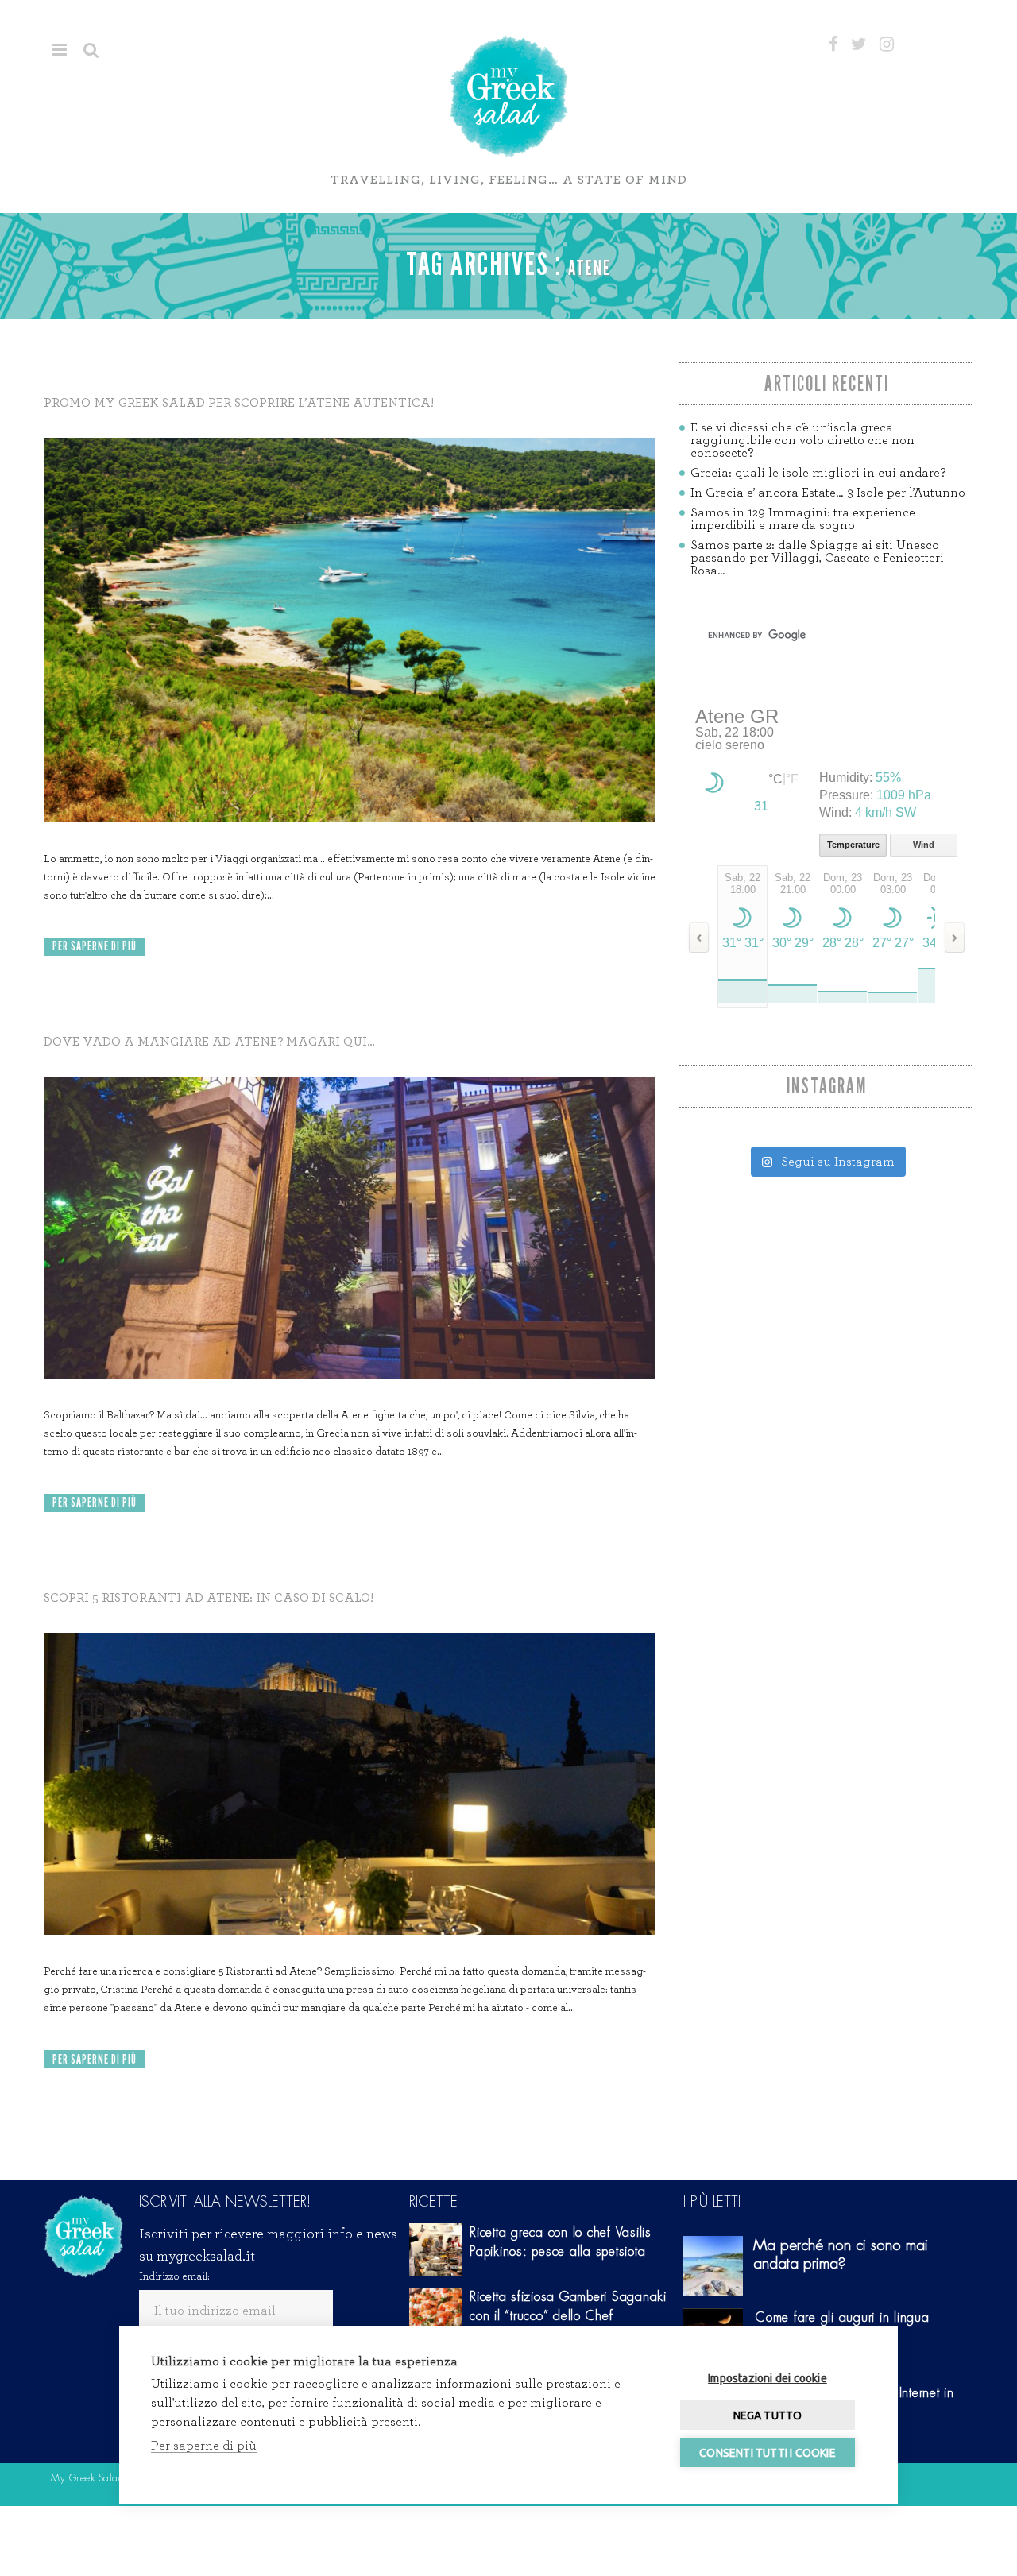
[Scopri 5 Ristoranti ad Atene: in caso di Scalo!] (350, 1784)
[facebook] (833, 44)
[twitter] (859, 44)
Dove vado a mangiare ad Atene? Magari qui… (209, 1042)
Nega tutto (768, 2415)
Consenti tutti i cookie (768, 2453)
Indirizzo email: (174, 2276)
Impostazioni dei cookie (768, 2378)
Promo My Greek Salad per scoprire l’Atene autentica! (239, 403)
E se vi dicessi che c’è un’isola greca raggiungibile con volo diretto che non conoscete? (802, 440)
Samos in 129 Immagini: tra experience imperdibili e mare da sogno (803, 519)
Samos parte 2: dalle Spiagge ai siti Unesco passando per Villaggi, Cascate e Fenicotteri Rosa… (817, 558)
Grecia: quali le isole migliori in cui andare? (818, 473)
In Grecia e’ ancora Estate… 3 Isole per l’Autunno (828, 493)
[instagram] (887, 44)
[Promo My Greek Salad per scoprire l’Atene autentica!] (350, 630)
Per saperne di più (95, 946)
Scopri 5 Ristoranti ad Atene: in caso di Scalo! (209, 1598)
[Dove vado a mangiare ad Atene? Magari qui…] (350, 1228)
